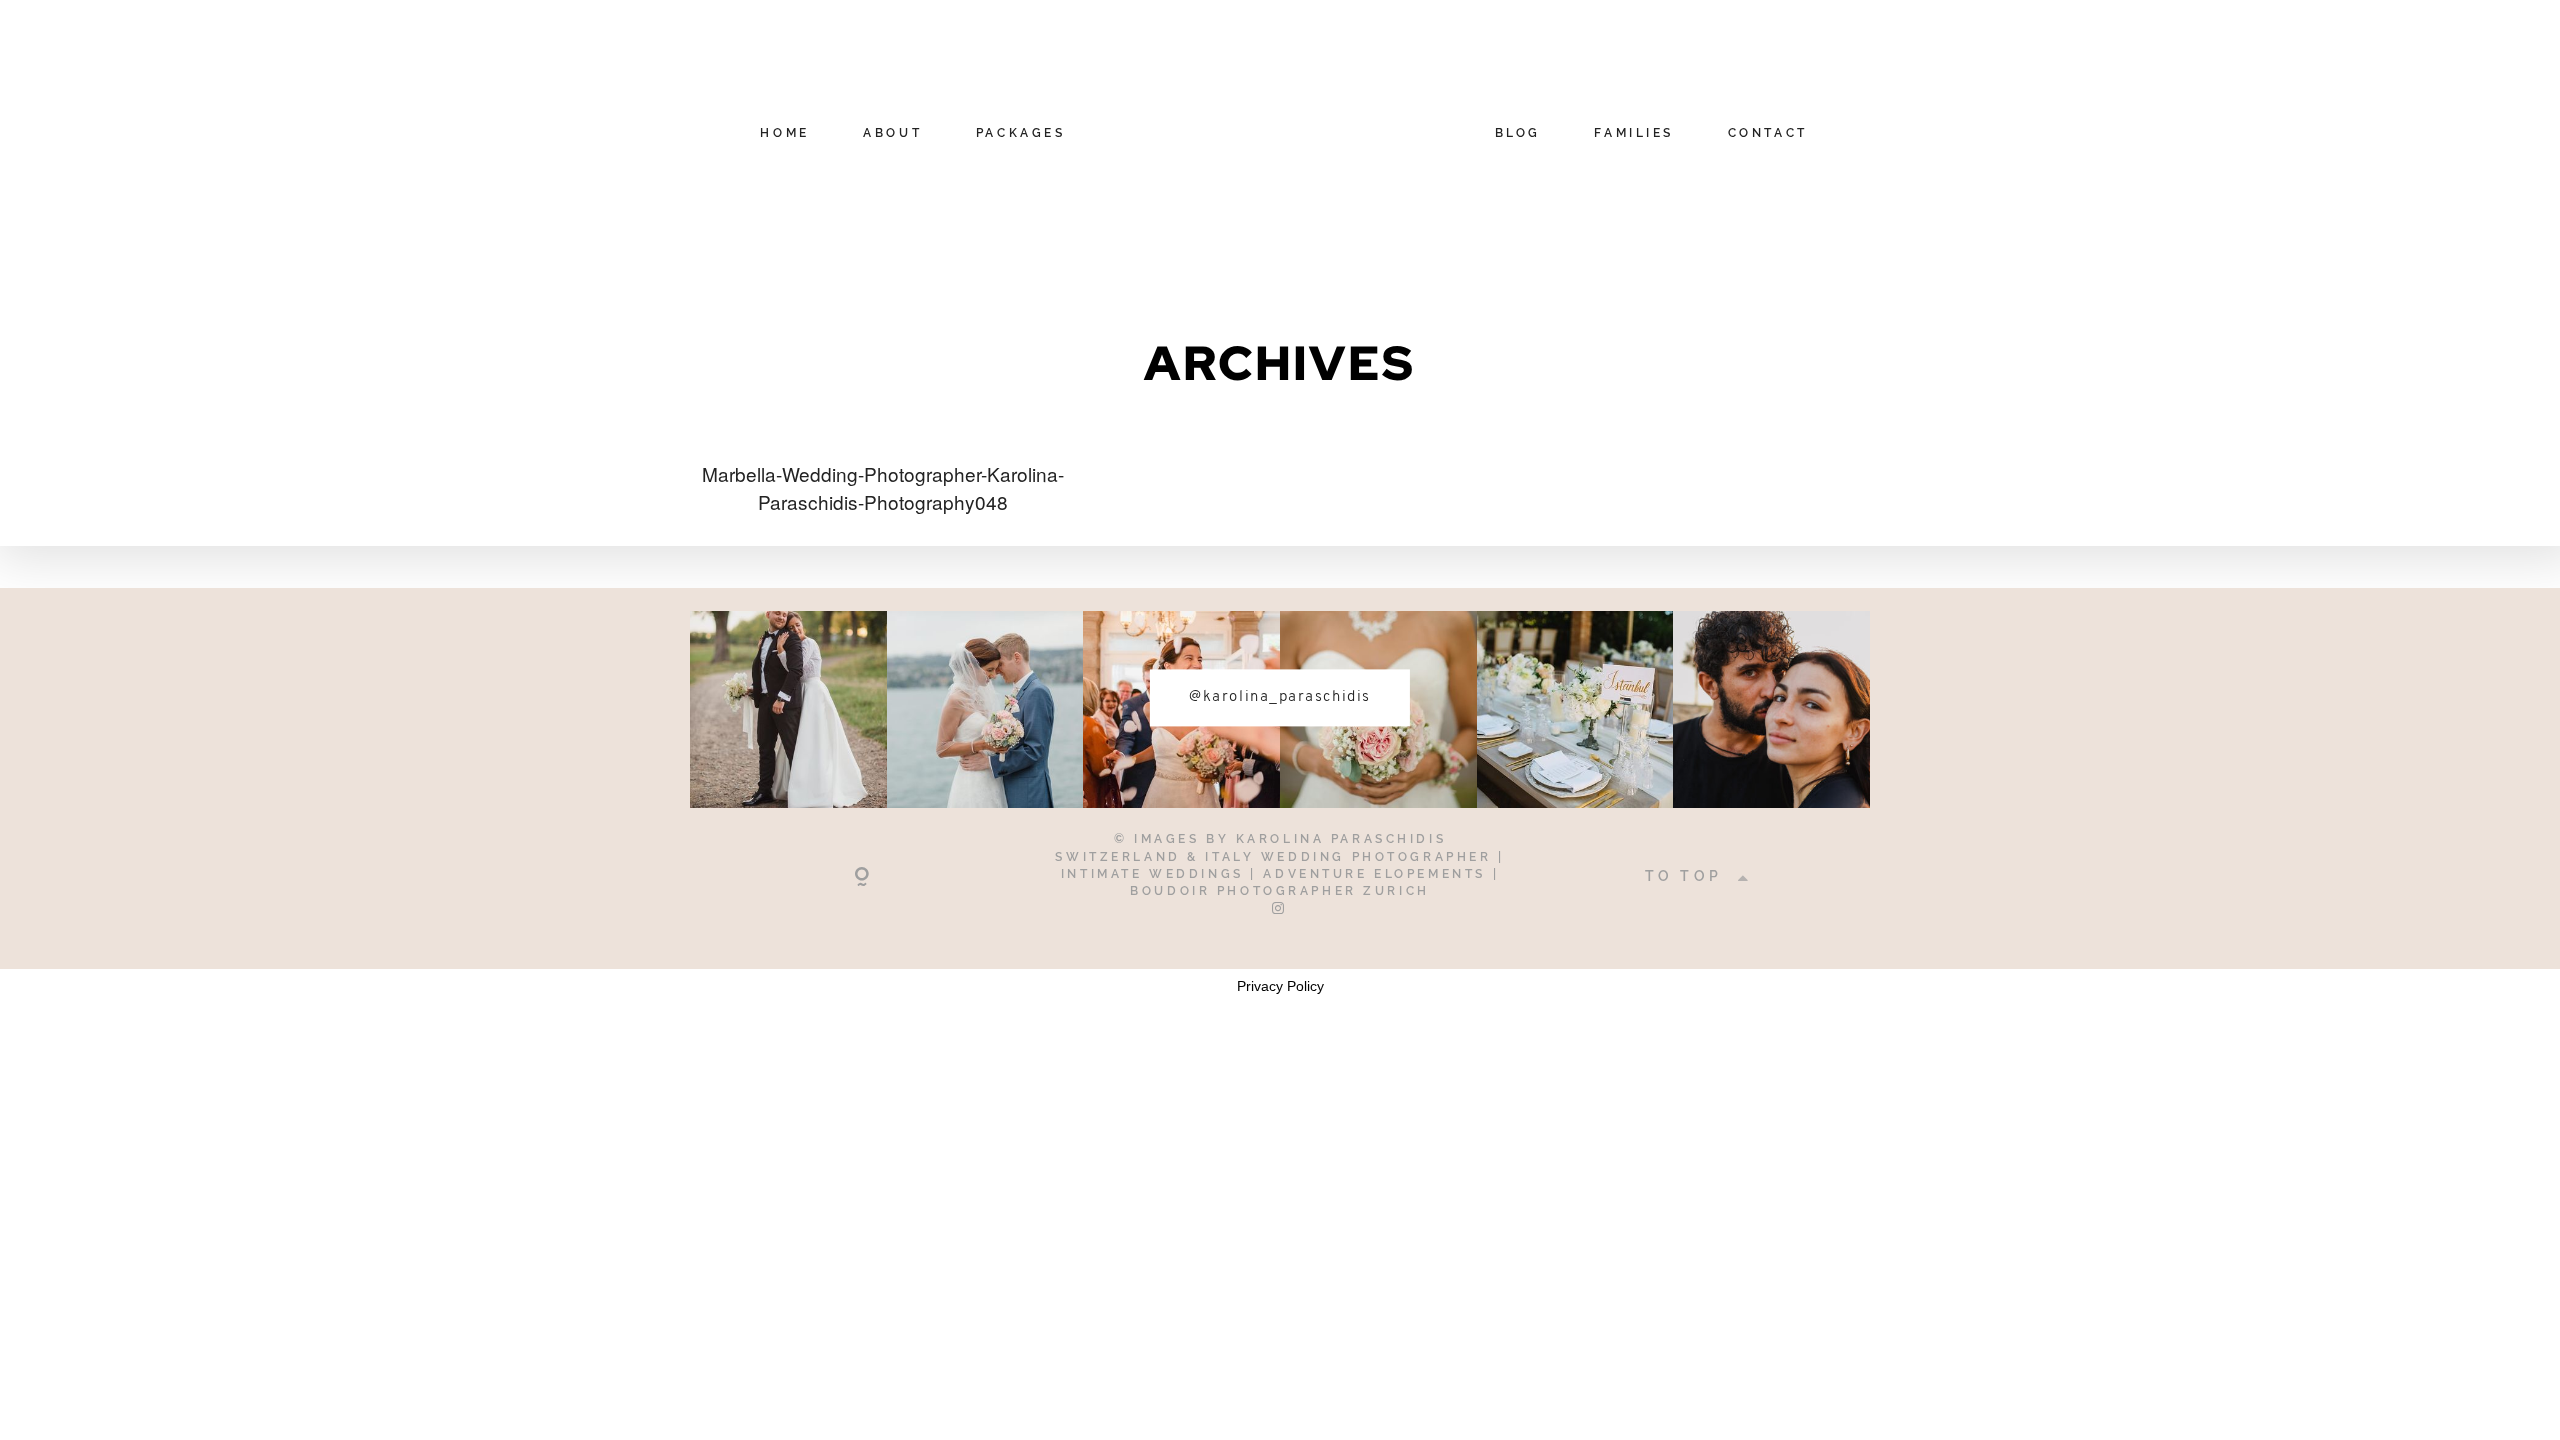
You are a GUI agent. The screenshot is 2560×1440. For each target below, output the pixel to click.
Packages (1021, 134)
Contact (1768, 134)
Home (784, 134)
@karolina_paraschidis (1280, 697)
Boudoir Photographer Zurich (1280, 891)
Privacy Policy (1280, 986)
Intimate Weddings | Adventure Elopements (1277, 874)
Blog (1518, 134)
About (892, 134)
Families (1634, 134)
